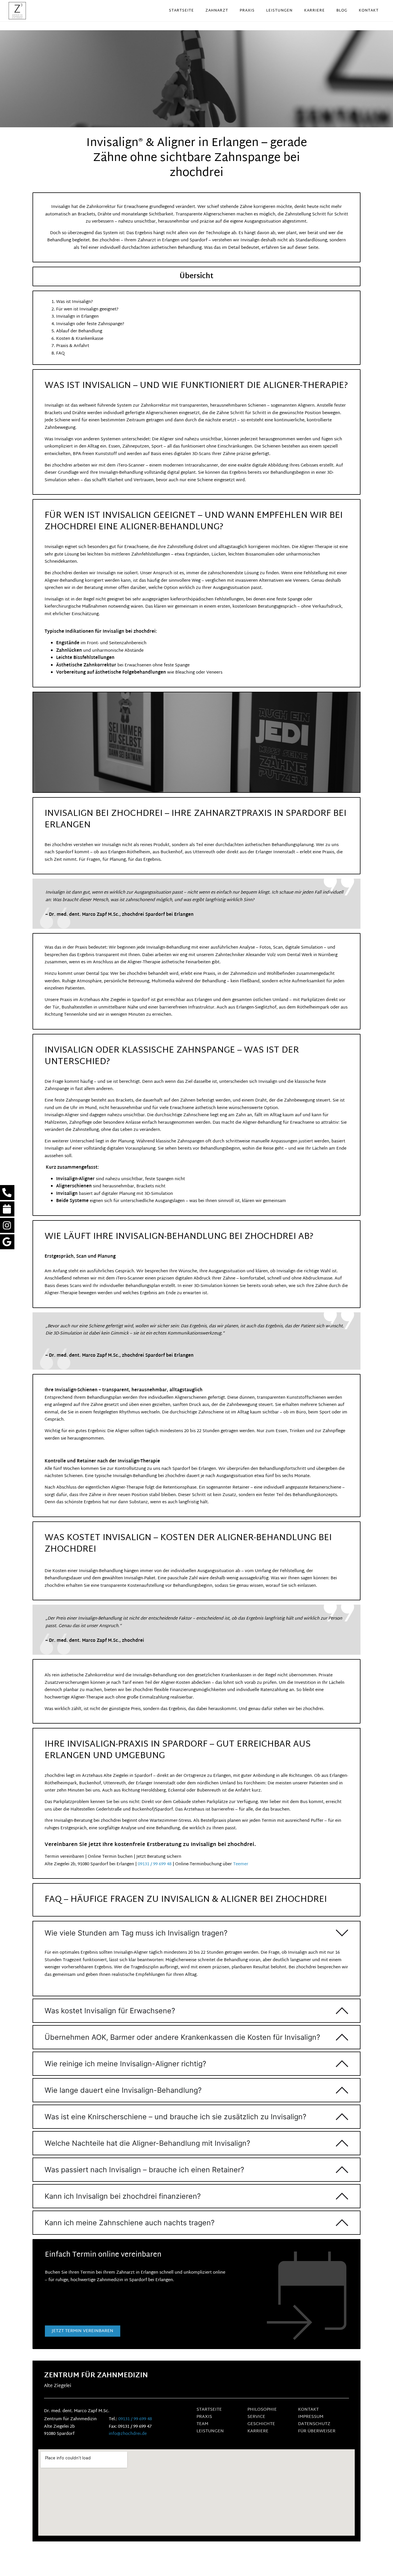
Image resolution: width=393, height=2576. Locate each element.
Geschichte (261, 2424)
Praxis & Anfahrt (73, 346)
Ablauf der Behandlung (79, 331)
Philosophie (262, 2410)
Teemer (241, 1864)
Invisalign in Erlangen (77, 317)
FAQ (60, 353)
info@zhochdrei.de (128, 2434)
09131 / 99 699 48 (155, 1864)
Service (256, 2417)
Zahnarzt (217, 11)
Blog (342, 11)
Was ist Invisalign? (75, 302)
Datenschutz (314, 2424)
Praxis (247, 11)
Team (202, 2424)
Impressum (311, 2417)
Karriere (314, 11)
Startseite (181, 11)
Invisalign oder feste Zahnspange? (90, 324)
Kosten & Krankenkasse (80, 339)
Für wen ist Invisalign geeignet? (87, 309)
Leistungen (279, 11)
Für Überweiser (317, 2431)
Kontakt (369, 11)
